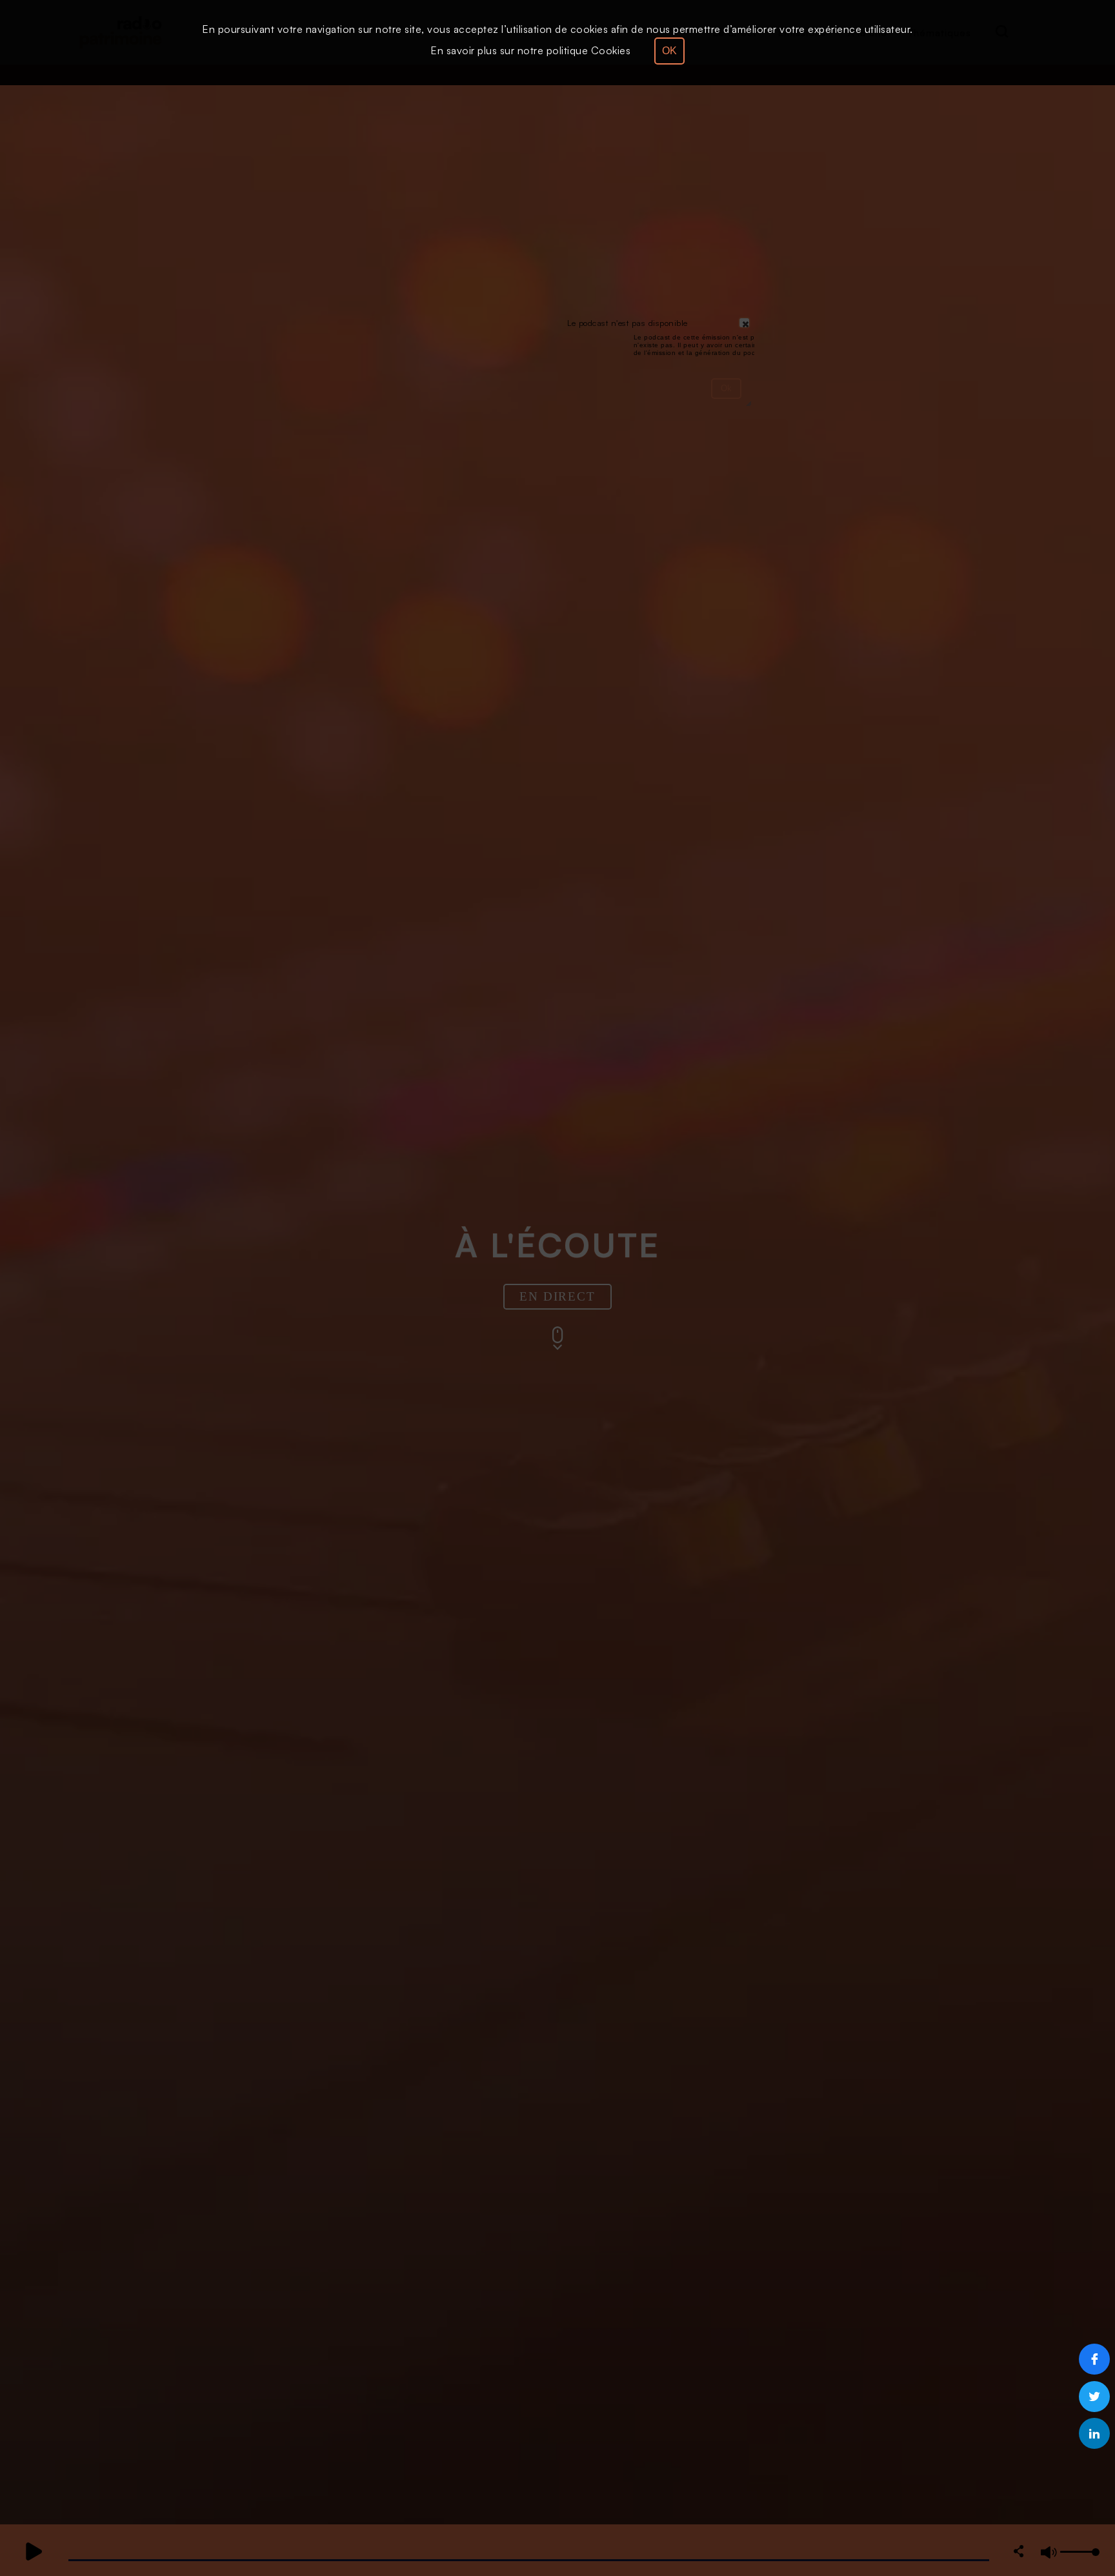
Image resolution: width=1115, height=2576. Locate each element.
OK (669, 51)
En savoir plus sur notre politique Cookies (530, 50)
